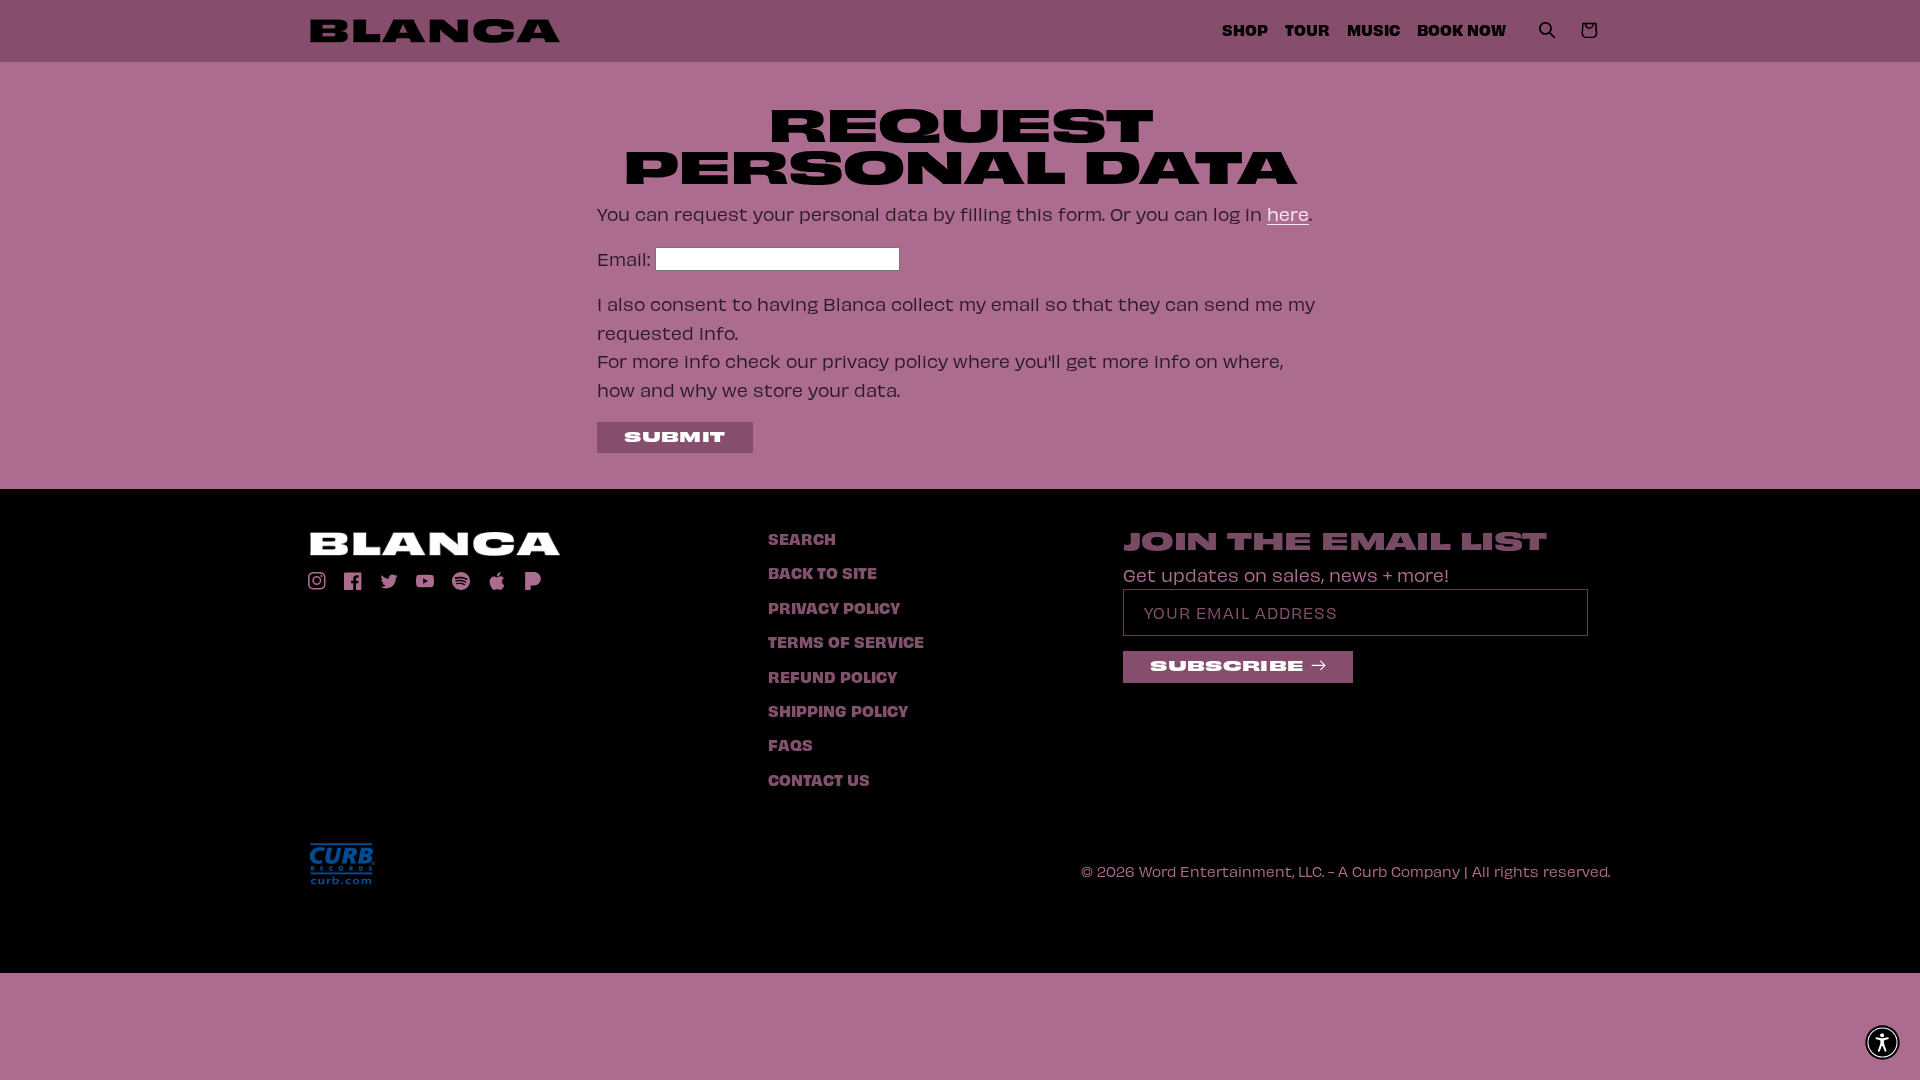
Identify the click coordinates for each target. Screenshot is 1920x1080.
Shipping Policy (838, 710)
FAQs (790, 744)
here (1288, 213)
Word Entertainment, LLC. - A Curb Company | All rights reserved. (1374, 871)
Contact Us (819, 779)
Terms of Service (846, 641)
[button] (1548, 31)
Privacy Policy (834, 607)
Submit (674, 435)
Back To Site (822, 572)
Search (802, 538)
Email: (623, 258)
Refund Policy (832, 676)
